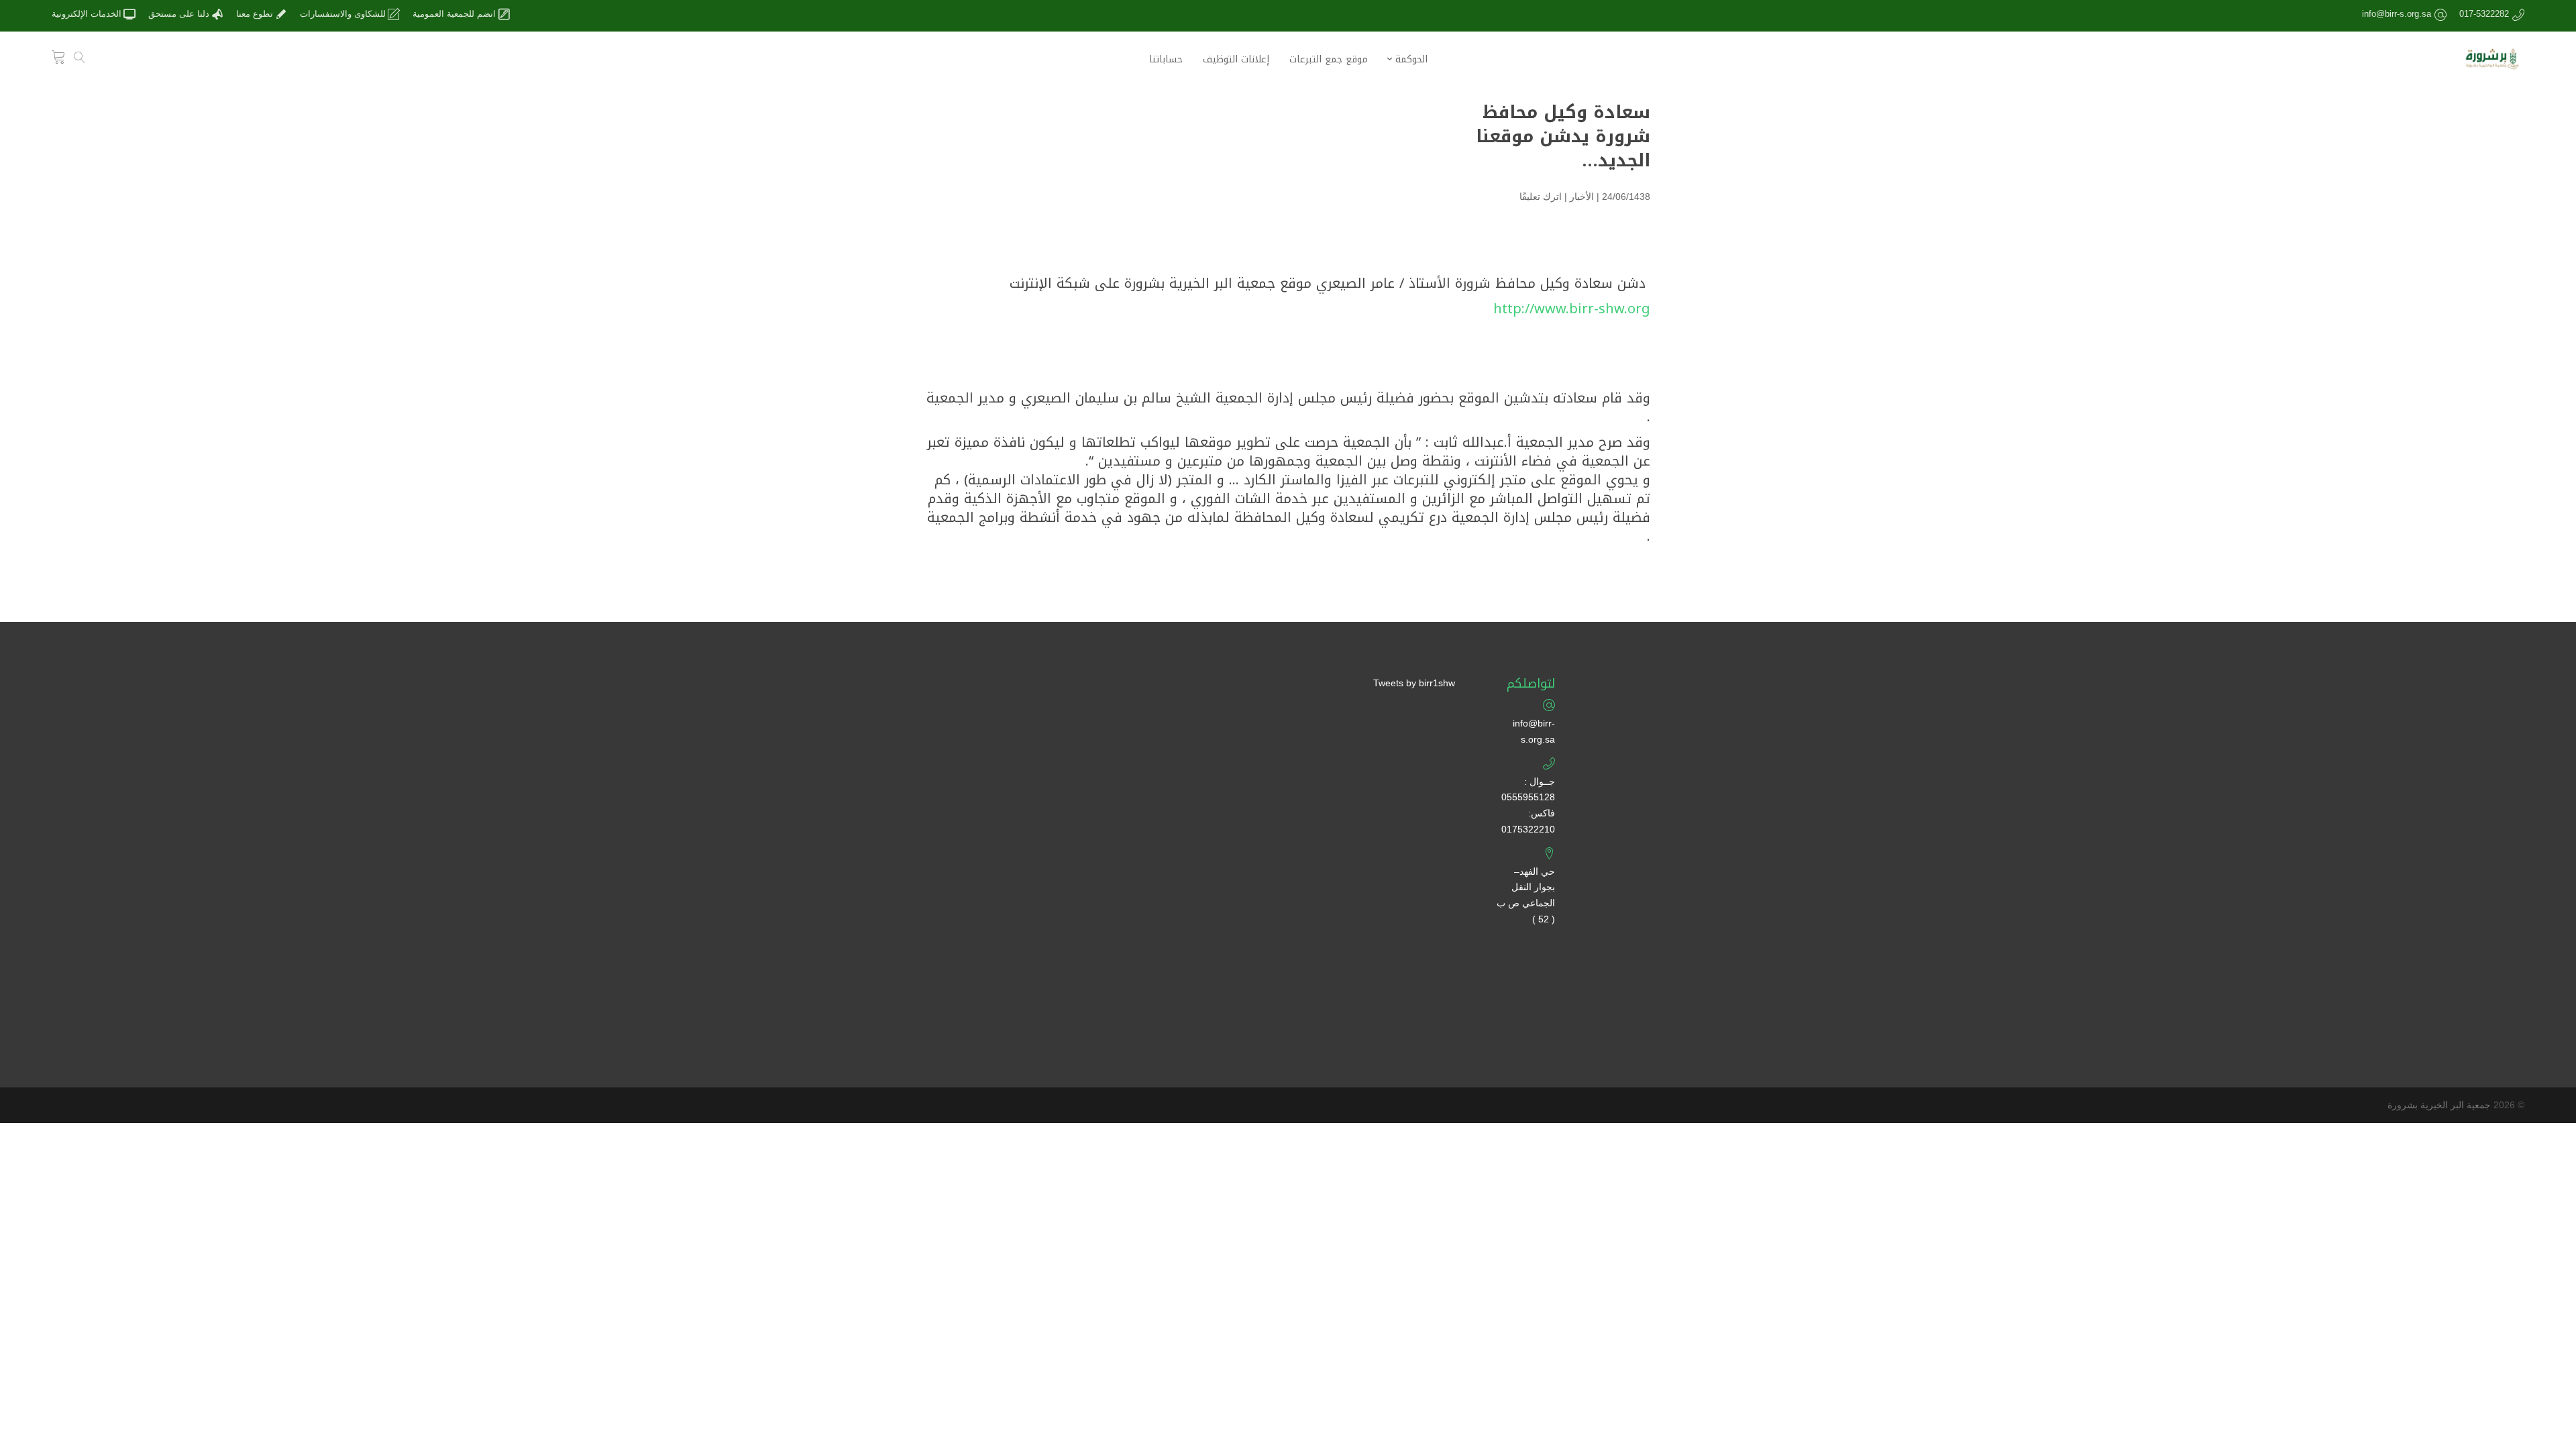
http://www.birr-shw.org (1572, 309)
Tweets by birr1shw (1414, 683)
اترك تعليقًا (1541, 197)
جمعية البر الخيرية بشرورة (2439, 1105)
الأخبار (1582, 197)
